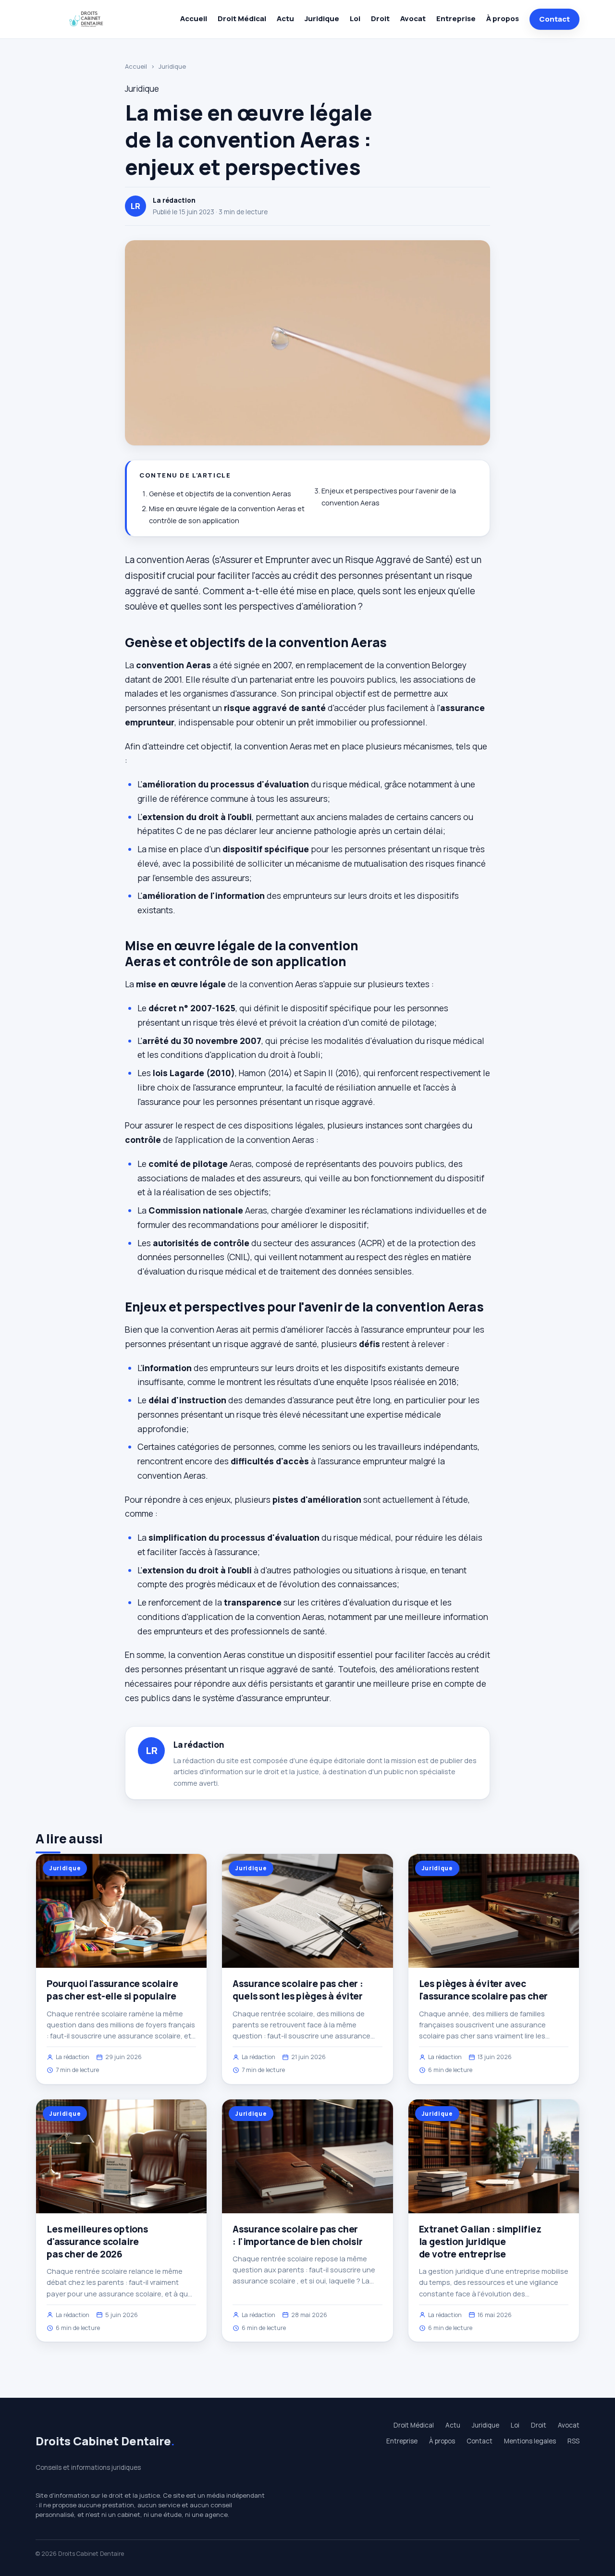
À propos (503, 18)
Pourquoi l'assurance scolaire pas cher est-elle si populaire (112, 1990)
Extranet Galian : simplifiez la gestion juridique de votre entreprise (480, 2242)
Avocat (413, 18)
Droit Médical (242, 18)
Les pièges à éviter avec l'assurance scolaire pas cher (484, 1990)
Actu (285, 18)
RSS (573, 2441)
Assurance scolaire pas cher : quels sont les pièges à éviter (298, 1990)
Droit (380, 18)
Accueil (194, 18)
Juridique (322, 18)
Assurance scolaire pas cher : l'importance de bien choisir (297, 2235)
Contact (554, 19)
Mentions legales (530, 2441)
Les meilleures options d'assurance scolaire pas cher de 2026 (97, 2242)
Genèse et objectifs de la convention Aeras (220, 494)
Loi (355, 18)
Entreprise (456, 18)
